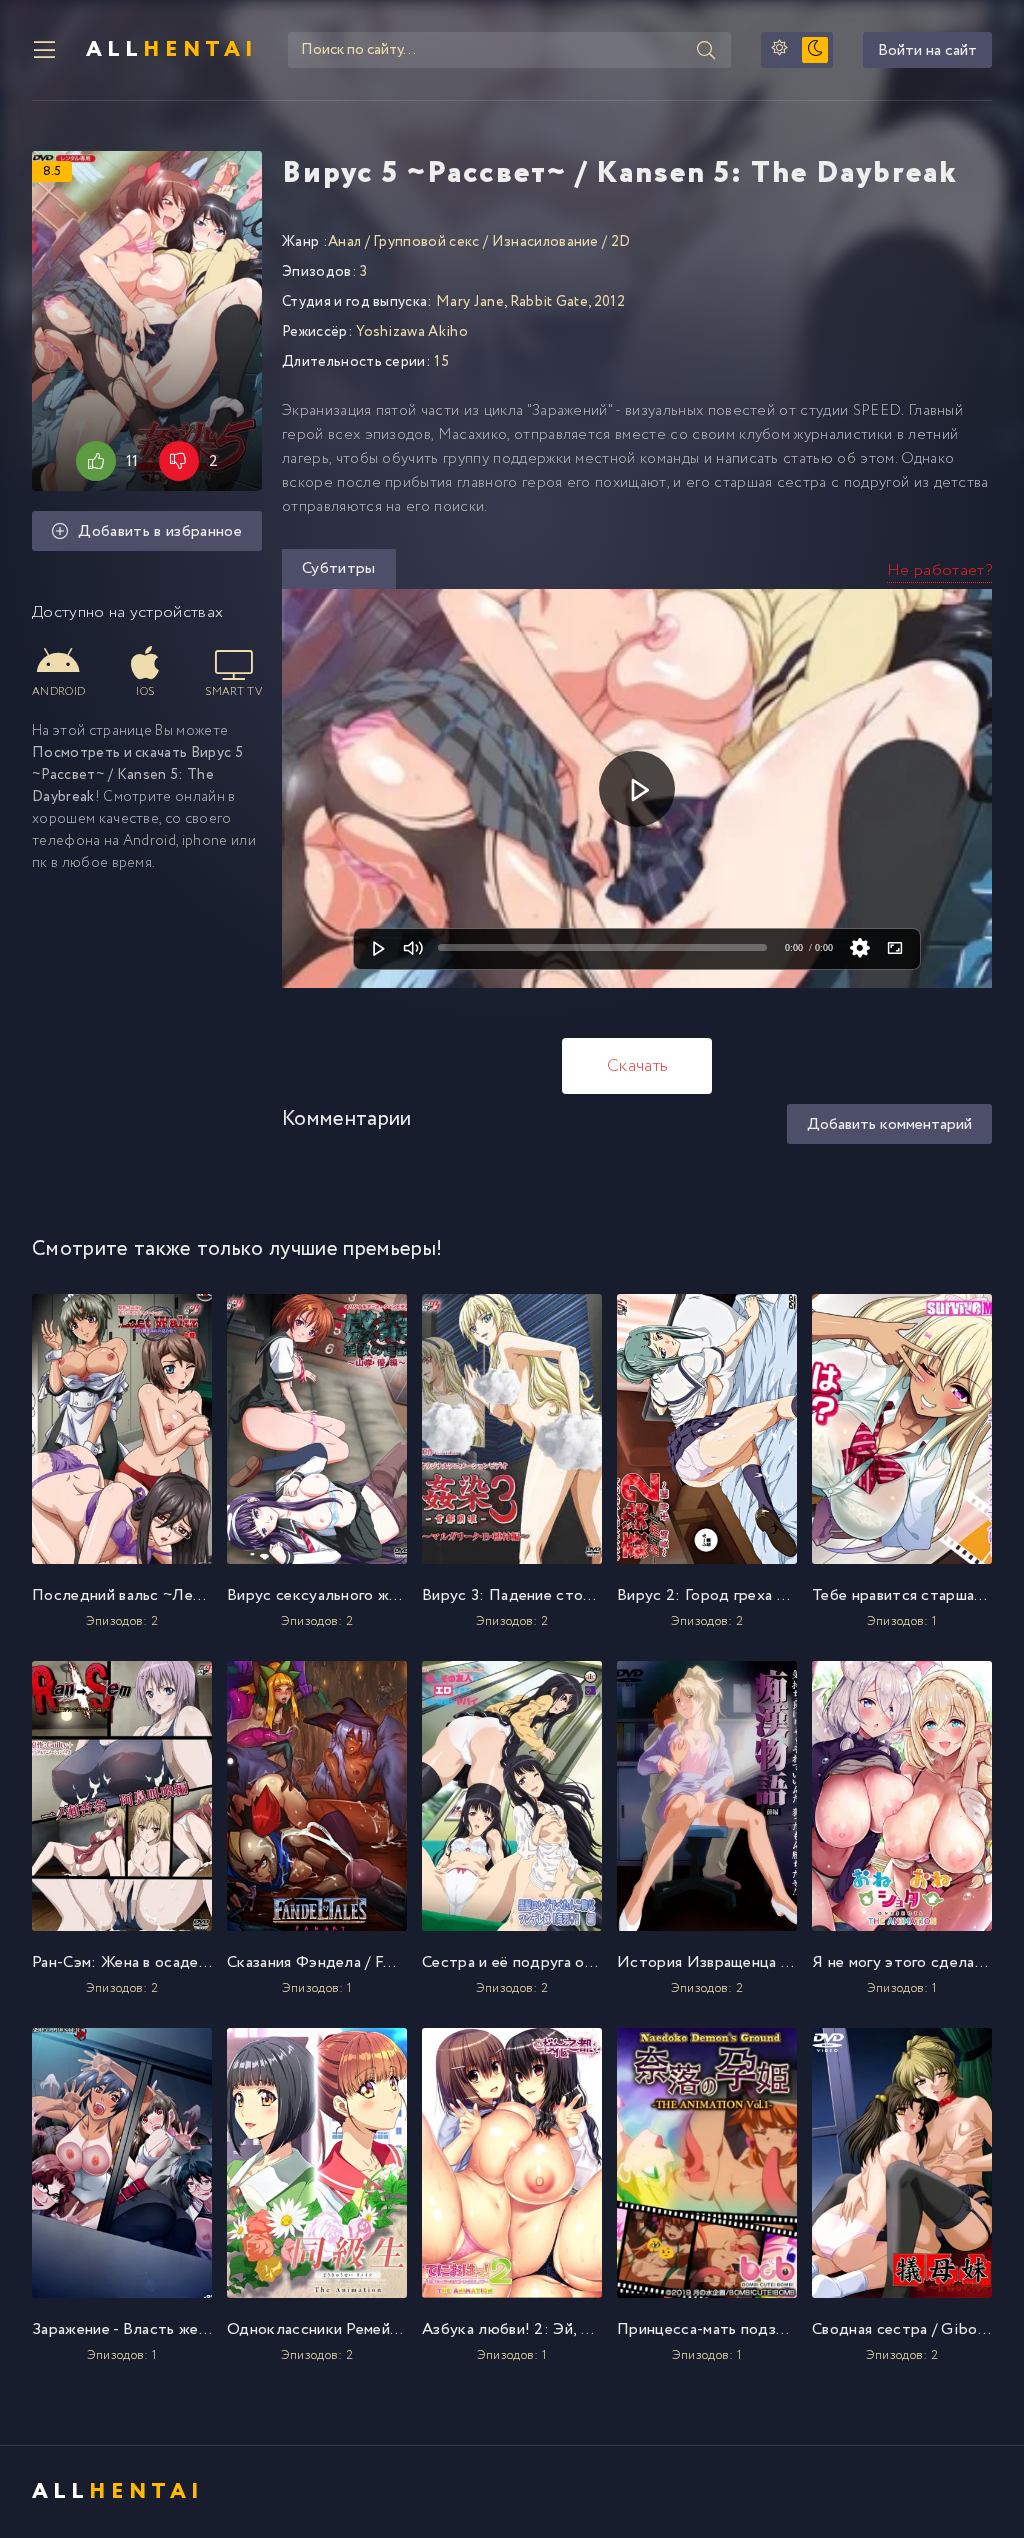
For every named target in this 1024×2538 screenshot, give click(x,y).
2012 (609, 302)
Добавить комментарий (889, 1124)
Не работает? (939, 570)
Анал (344, 242)
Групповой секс (426, 242)
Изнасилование (545, 242)
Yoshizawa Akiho (412, 332)
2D (621, 242)
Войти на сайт (927, 50)
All (172, 50)
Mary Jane (470, 302)
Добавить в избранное (159, 531)
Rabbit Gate (549, 302)
